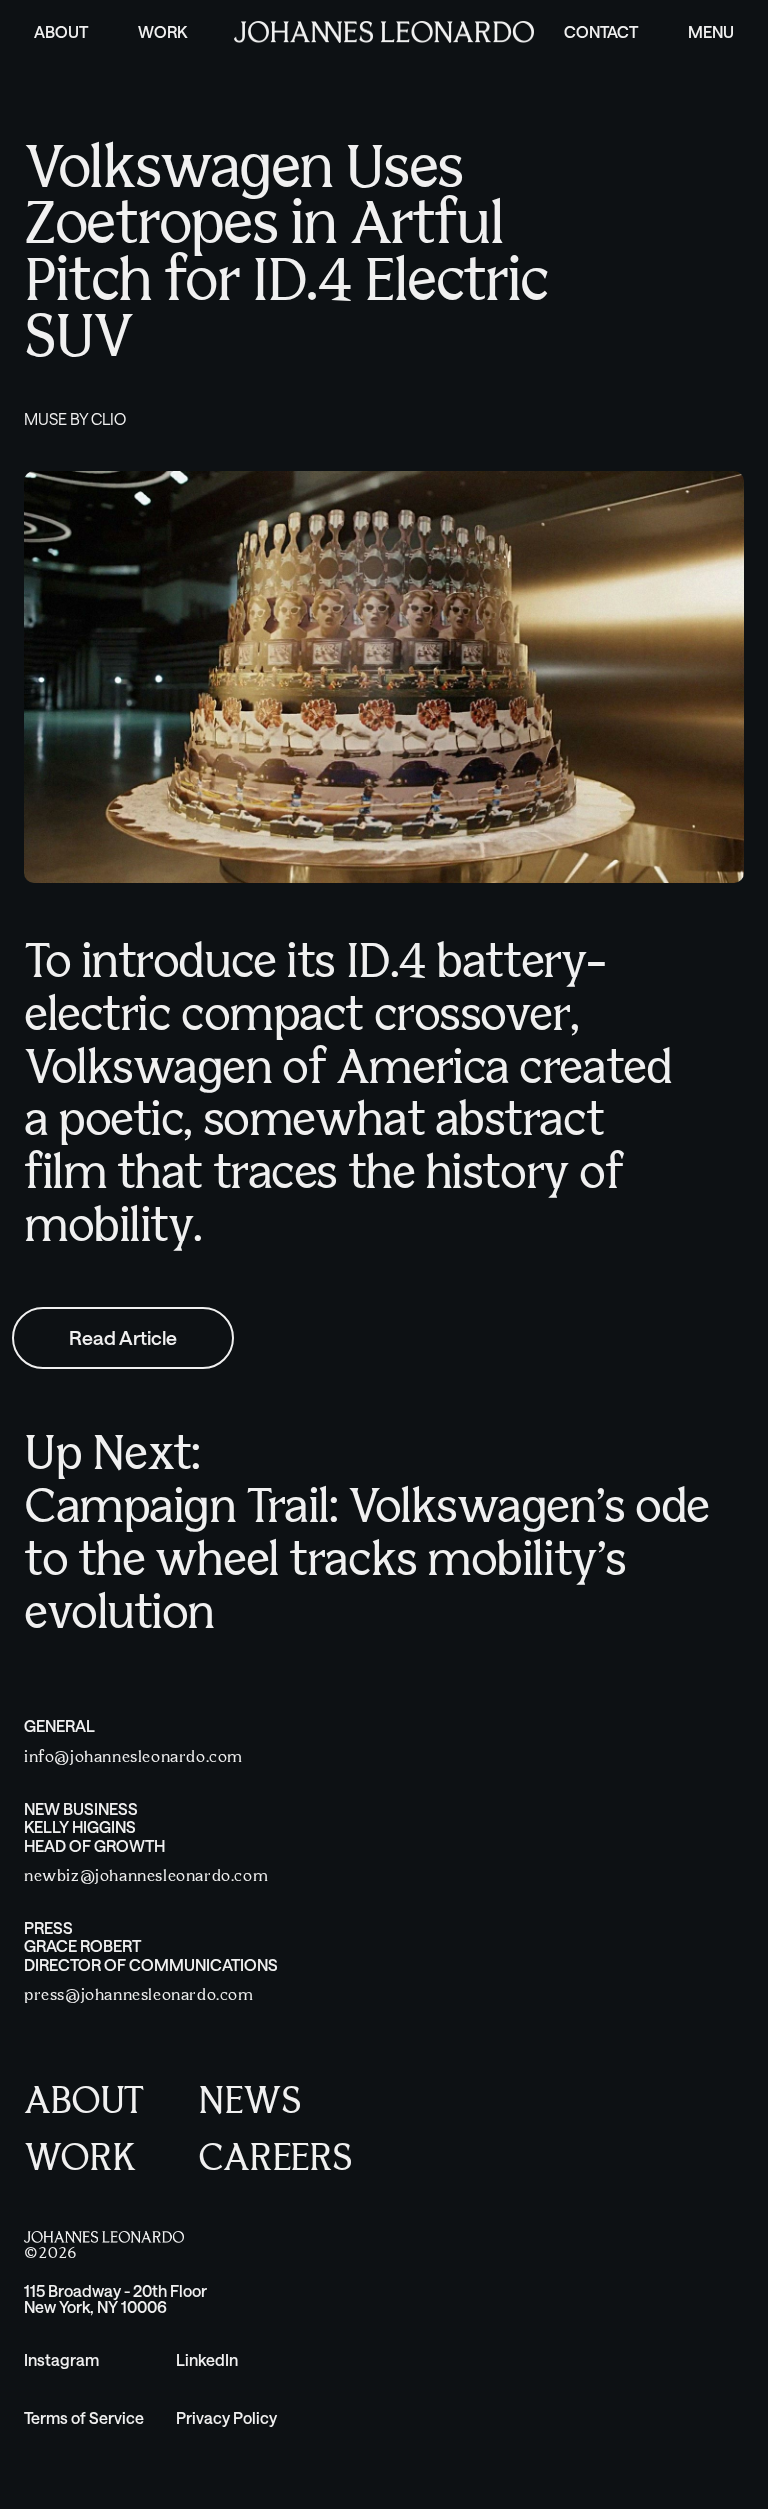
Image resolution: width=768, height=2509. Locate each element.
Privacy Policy (226, 2417)
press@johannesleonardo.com (139, 1995)
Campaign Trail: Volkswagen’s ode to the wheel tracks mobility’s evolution (366, 1562)
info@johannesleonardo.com (133, 1757)
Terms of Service (84, 2417)
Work (162, 31)
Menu (711, 31)
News (249, 2102)
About (61, 31)
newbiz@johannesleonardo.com (146, 1876)
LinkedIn (207, 2359)
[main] (384, 821)
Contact (601, 31)
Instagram (61, 2359)
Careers (275, 2159)
